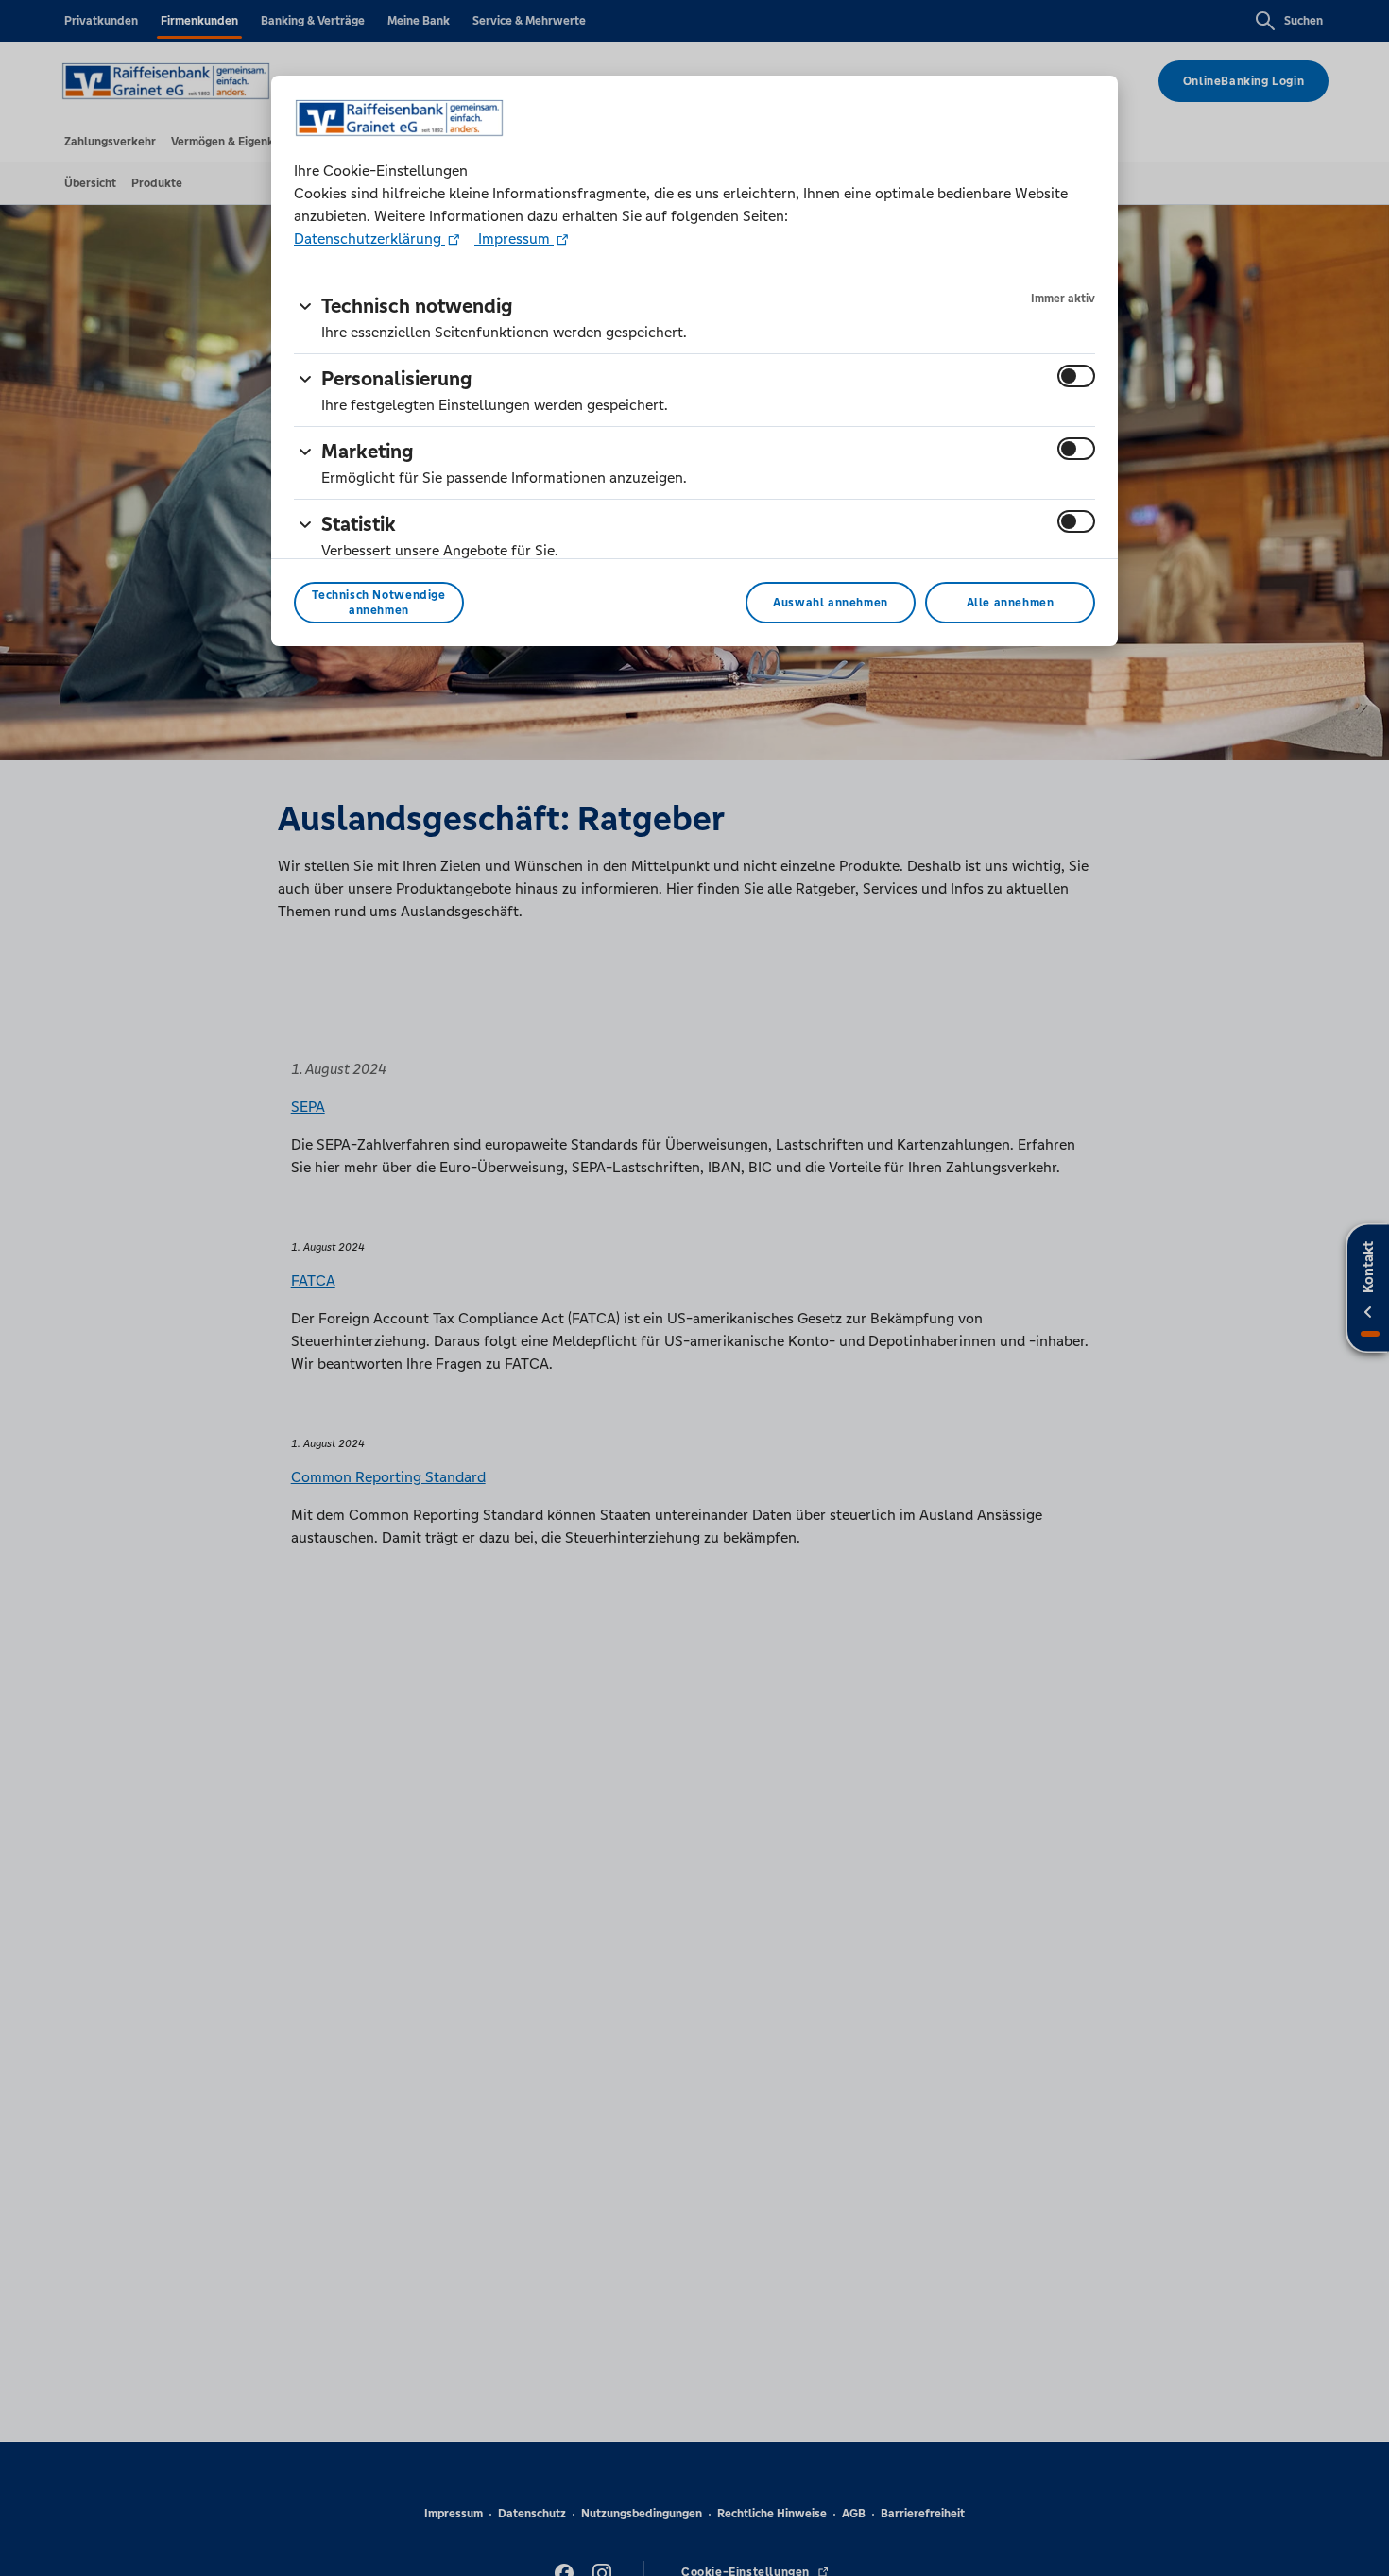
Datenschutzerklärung (369, 239)
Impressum (514, 239)
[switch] (1076, 376)
